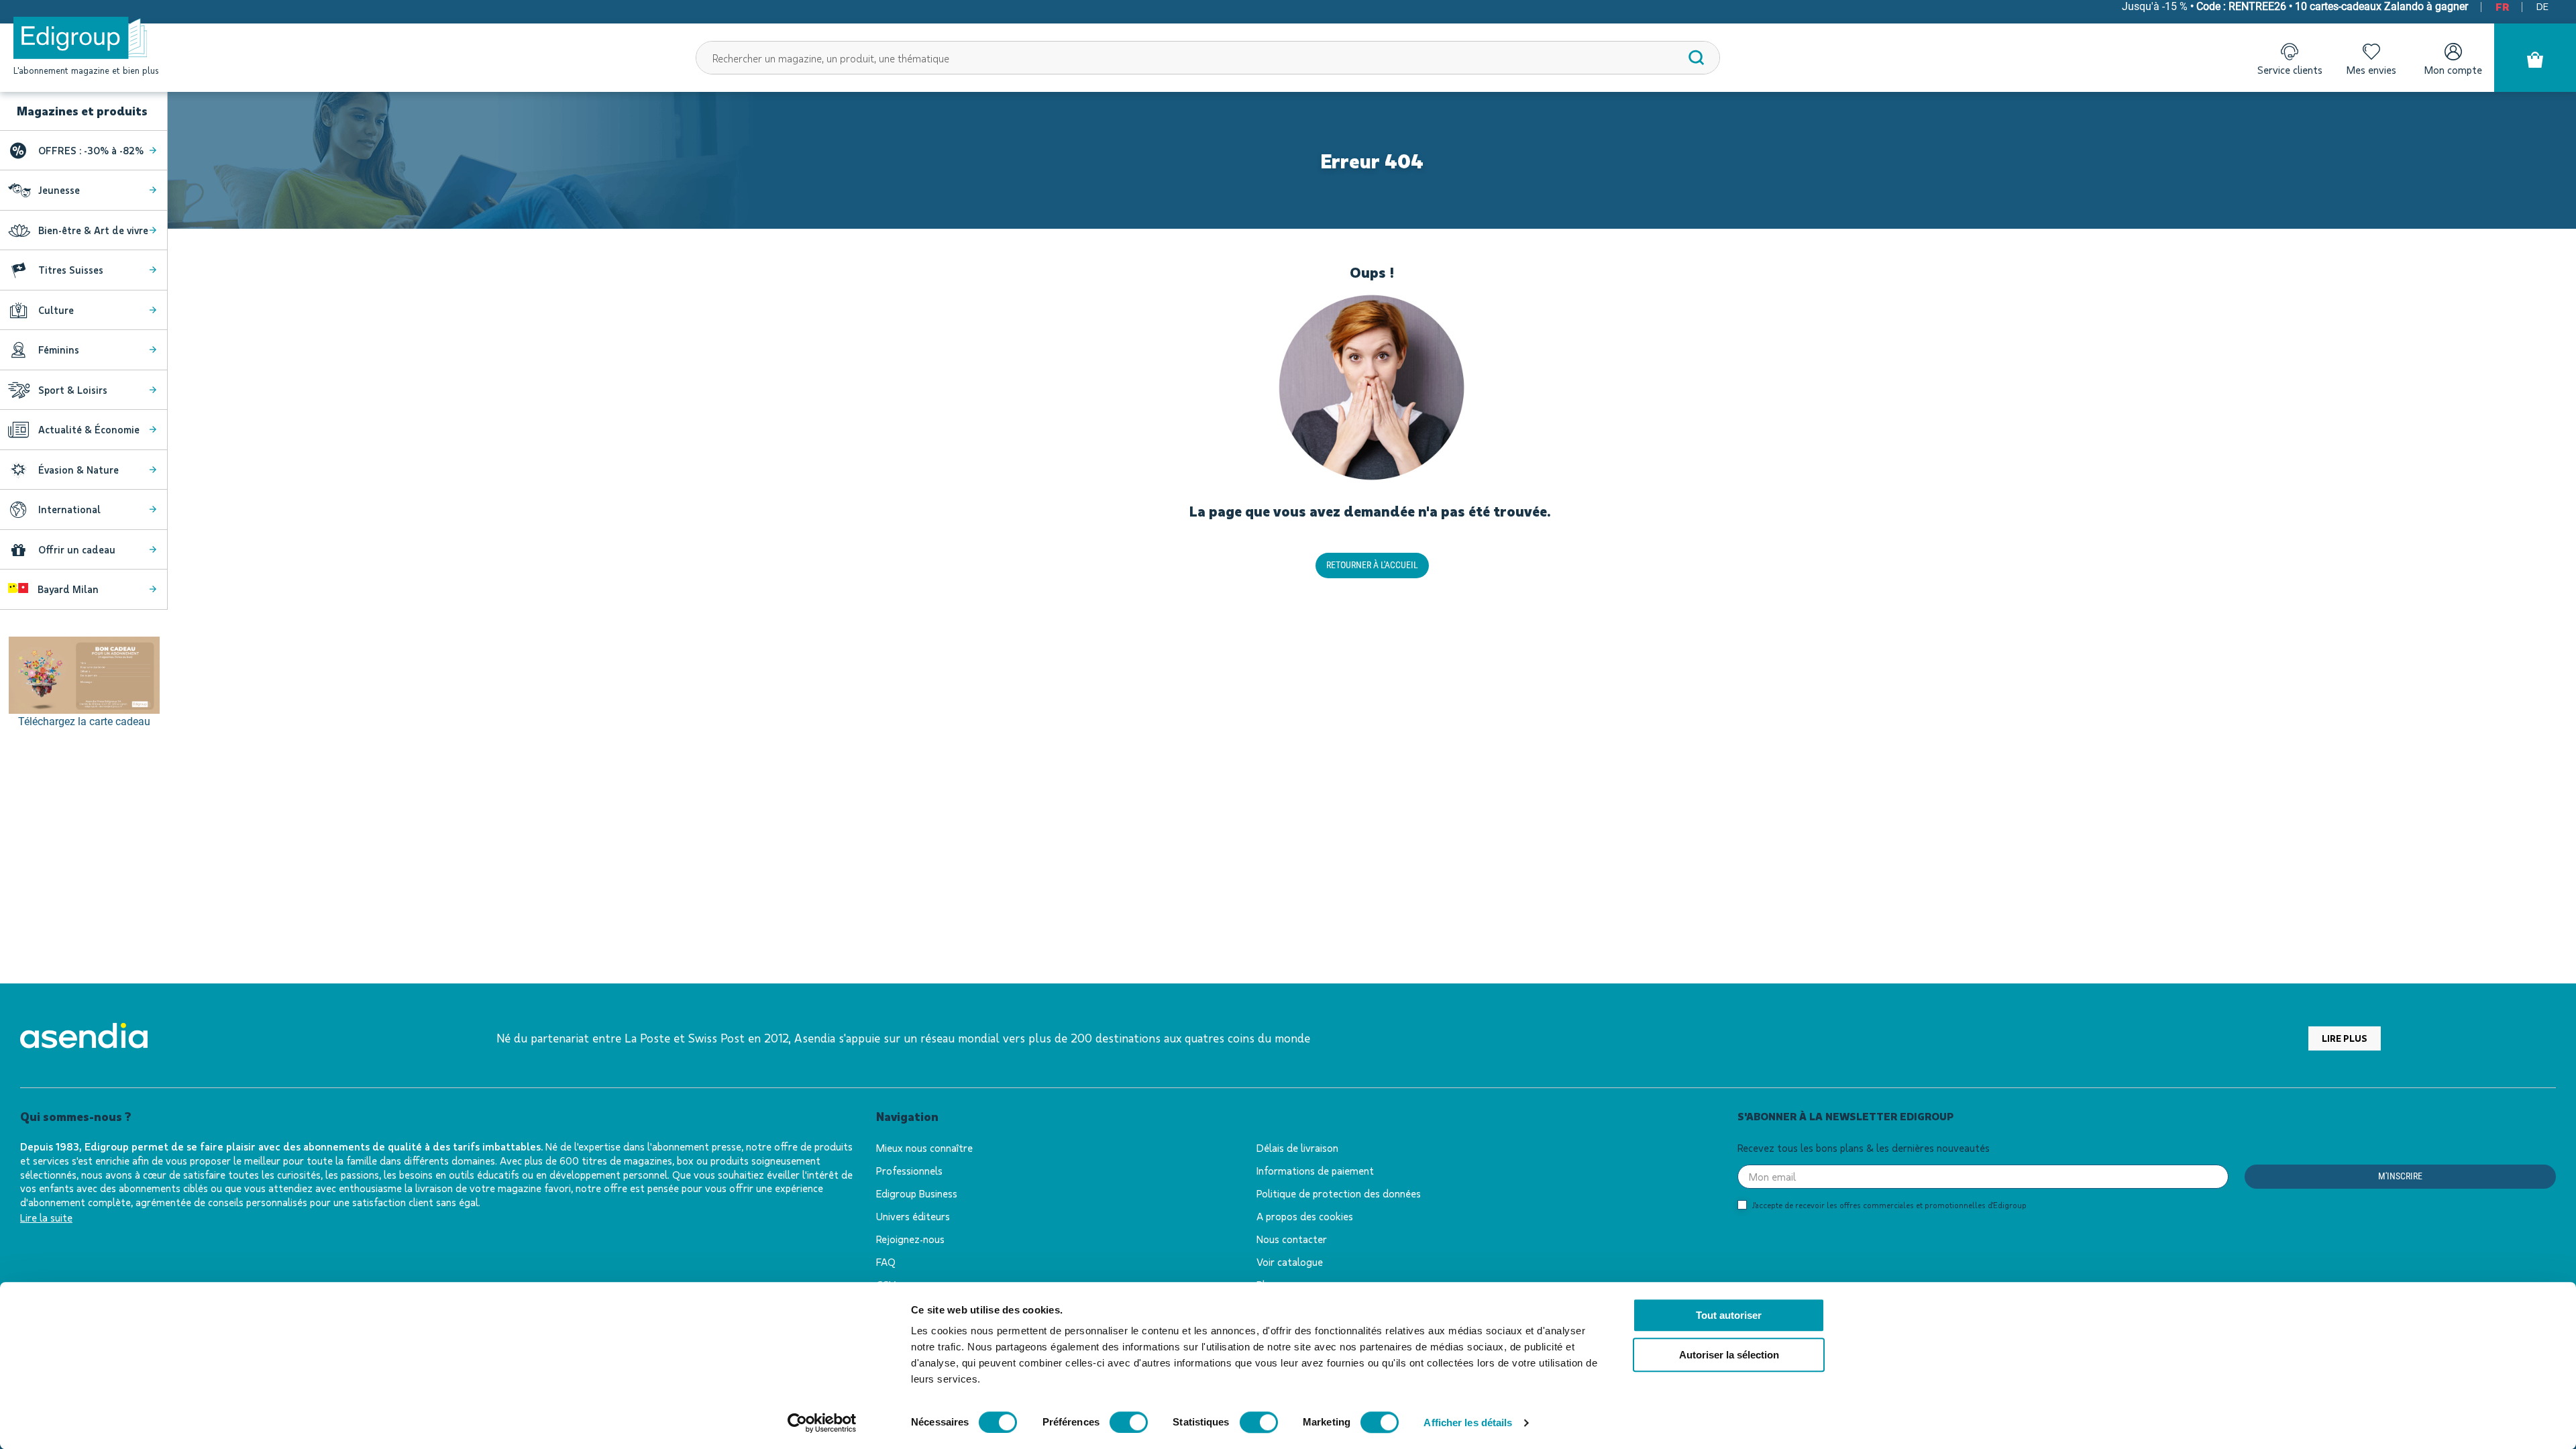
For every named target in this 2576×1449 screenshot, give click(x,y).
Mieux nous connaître (924, 1147)
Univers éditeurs (913, 1216)
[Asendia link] (84, 1038)
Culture (56, 310)
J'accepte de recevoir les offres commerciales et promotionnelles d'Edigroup (1889, 1205)
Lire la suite (46, 1217)
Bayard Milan (67, 589)
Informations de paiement (1315, 1170)
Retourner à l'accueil (1372, 565)
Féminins (59, 350)
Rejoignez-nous (910, 1239)
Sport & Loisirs (73, 390)
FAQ (886, 1262)
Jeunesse (59, 190)
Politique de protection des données (1339, 1193)
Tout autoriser (1729, 1315)
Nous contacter (1292, 1239)
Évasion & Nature (78, 470)
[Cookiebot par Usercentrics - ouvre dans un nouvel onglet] (822, 1423)
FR (2502, 6)
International (69, 509)
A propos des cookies (1305, 1216)
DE (2542, 6)
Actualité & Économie (89, 429)
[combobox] (1208, 58)
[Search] (1697, 58)
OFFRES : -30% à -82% (91, 150)
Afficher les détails (1468, 1423)
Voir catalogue (1290, 1262)
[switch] (1129, 1422)
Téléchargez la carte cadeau (84, 721)
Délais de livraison (1297, 1147)
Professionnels (909, 1170)
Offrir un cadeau (77, 549)
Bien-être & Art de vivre (93, 230)
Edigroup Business (917, 1193)
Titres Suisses (71, 270)
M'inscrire (2400, 1176)
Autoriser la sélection (1729, 1355)
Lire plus (2345, 1038)
